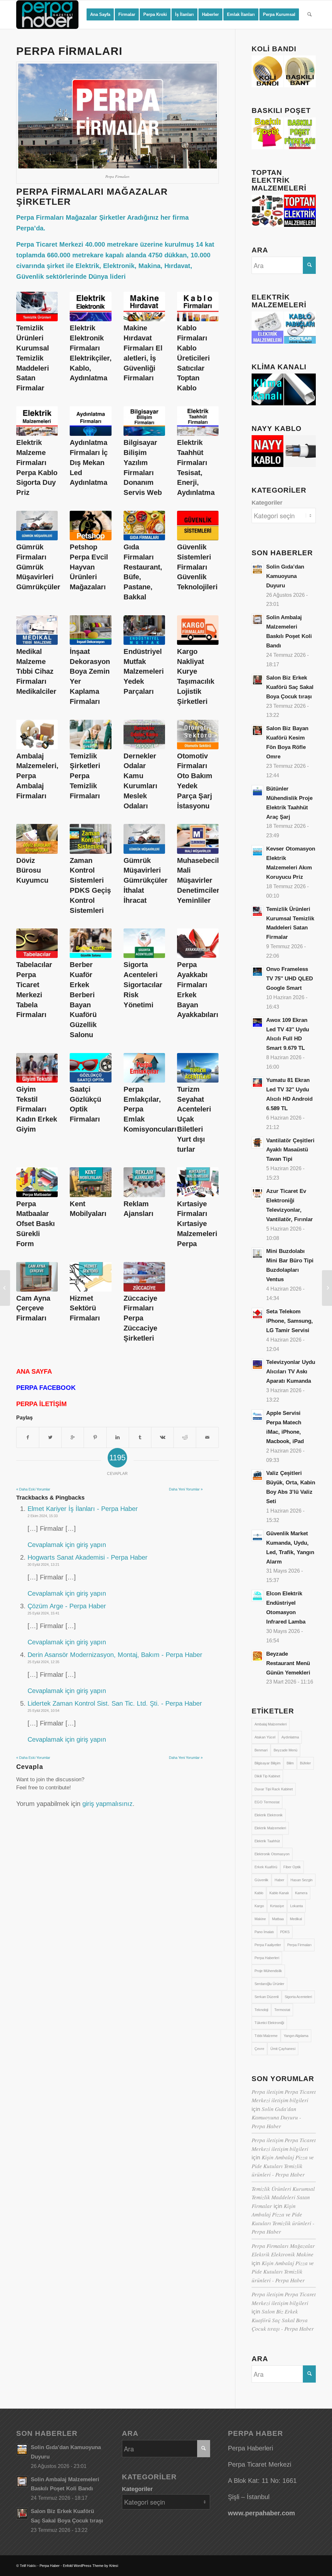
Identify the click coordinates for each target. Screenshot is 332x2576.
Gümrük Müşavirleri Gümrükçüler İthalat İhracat (146, 880)
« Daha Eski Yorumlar (33, 1489)
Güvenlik (261, 1880)
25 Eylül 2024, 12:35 (43, 1662)
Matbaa (278, 1919)
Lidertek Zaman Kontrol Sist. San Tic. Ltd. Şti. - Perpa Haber (115, 1703)
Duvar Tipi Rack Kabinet (274, 1789)
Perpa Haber (50, 2566)
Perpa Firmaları (299, 1945)
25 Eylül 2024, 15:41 (43, 1613)
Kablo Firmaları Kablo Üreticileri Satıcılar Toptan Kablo (193, 358)
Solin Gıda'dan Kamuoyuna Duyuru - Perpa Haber (276, 2117)
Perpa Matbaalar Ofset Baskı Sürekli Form (36, 1224)
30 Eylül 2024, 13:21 (43, 1564)
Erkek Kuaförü (266, 1867)
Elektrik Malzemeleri (270, 1828)
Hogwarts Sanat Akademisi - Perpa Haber (88, 1557)
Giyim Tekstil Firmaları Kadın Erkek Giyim (37, 1109)
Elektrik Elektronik (269, 1815)
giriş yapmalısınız (107, 1804)
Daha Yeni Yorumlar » (186, 1489)
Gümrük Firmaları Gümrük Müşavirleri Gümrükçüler (38, 567)
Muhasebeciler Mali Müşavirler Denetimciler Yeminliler (201, 880)
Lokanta (296, 1906)
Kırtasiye (277, 1906)
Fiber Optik (292, 1867)
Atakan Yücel (265, 1737)
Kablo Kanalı (279, 1893)
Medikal (296, 1919)
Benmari (261, 1750)
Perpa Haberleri (267, 1958)
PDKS (285, 1932)
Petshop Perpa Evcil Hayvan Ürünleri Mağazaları (89, 567)
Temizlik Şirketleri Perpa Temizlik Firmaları (85, 776)
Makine (260, 1919)
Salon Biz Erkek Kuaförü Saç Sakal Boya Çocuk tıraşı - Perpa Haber (283, 2320)
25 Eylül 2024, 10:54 (43, 1711)
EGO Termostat (267, 1802)
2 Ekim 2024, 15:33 (43, 1516)
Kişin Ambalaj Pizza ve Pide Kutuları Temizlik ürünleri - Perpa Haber (283, 2166)
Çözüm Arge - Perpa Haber (67, 1606)
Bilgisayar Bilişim (267, 1763)
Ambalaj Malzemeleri (271, 1724)
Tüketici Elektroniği (269, 2023)
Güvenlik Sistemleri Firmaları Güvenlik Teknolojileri (197, 567)
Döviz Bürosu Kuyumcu (32, 871)
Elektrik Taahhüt (267, 1841)
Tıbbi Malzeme (266, 2036)
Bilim (290, 1763)
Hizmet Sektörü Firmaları (85, 1308)
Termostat (282, 2010)
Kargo (259, 1906)
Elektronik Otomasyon (272, 1854)
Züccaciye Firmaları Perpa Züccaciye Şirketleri (140, 1318)
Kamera (301, 1893)
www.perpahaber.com (261, 2513)
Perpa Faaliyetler (268, 1945)
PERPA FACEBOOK (46, 1388)
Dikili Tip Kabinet (267, 1776)
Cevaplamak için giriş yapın (67, 1545)
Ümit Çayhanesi (283, 2049)
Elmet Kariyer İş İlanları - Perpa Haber (83, 1509)
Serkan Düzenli (267, 1997)
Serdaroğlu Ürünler (269, 1984)
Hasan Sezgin (302, 1880)
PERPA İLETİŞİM (41, 1404)
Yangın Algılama (296, 2036)
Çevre (259, 2049)
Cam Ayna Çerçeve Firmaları (33, 1308)
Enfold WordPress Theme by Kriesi (90, 2566)
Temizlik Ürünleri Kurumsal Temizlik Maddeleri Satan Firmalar (33, 358)
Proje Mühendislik (268, 1971)
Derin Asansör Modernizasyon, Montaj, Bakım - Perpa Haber (115, 1655)
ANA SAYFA (34, 1371)
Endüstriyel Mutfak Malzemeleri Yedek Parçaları (144, 671)
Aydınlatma (290, 1737)
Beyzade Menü (285, 1750)
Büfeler (305, 1763)
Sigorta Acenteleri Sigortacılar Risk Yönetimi (143, 985)
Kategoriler (267, 503)
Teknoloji (261, 2010)
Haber (279, 1880)
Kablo (259, 1893)
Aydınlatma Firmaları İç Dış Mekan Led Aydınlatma (89, 462)
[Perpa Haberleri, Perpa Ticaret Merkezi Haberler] (5, 1288)
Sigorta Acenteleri (298, 1997)
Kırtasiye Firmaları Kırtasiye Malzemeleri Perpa (197, 1224)
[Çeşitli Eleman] (327, 1288)
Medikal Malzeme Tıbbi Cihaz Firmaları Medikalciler (36, 671)
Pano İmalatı (264, 1932)
